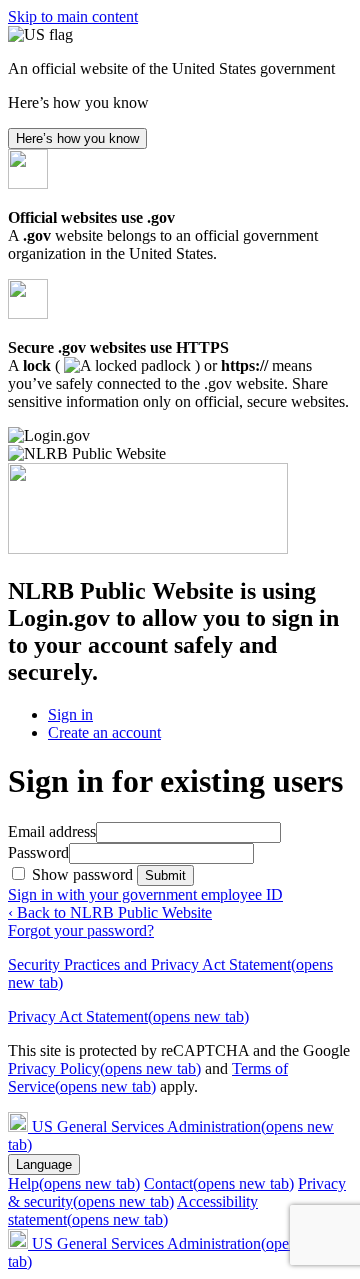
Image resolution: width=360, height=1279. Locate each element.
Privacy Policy (104, 1068)
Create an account (104, 732)
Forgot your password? (81, 930)
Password (38, 852)
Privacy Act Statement (128, 1016)
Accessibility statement (133, 1210)
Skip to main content (73, 16)
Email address (52, 831)
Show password (84, 874)
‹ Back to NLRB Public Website (110, 912)
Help (74, 1183)
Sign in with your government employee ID (145, 894)
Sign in (70, 714)
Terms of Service (148, 1077)
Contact (219, 1183)
